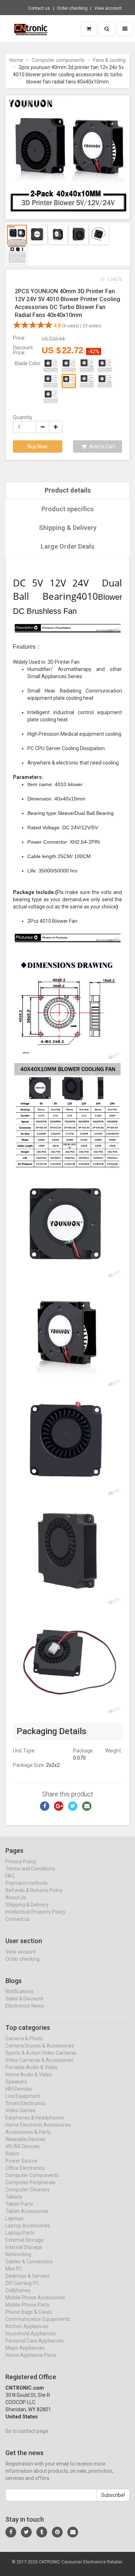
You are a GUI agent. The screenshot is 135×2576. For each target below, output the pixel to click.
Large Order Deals (67, 546)
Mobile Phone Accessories (35, 2298)
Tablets (14, 2197)
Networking (18, 2254)
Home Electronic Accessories (38, 2125)
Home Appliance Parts (31, 2355)
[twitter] (26, 2532)
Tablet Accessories (27, 2211)
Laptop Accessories (28, 2226)
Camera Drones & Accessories (40, 2046)
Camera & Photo (24, 2038)
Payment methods (27, 1883)
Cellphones (18, 2290)
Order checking (72, 8)
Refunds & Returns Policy (34, 1890)
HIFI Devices (19, 2089)
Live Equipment (23, 2096)
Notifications (20, 1991)
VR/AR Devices (22, 2146)
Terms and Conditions (30, 1869)
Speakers (16, 2082)
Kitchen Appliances (27, 2326)
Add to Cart (102, 446)
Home (16, 60)
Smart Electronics (26, 2103)
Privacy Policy (21, 1861)
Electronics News (25, 2006)
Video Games (21, 2110)
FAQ (10, 1876)
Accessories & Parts (28, 2132)
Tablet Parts (19, 2204)
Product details (68, 490)
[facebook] (11, 2532)
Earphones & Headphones (35, 2118)
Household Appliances (31, 2334)
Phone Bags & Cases (29, 2312)
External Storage (24, 2240)
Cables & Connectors (29, 2262)
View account (108, 8)
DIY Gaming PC (22, 2283)
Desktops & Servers (28, 2276)
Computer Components (32, 2175)
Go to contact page (27, 2431)
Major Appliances (25, 2348)
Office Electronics (25, 2168)
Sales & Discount (24, 1999)
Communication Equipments (38, 2319)
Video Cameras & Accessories (39, 2060)
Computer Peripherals (30, 2182)
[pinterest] (57, 2532)
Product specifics (67, 509)
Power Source (21, 2161)
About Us (16, 1897)
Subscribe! (113, 2495)
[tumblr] (42, 2532)
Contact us (39, 8)
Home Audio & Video (29, 2074)
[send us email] (73, 2532)
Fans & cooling (109, 60)
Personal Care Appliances (35, 2341)
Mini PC (14, 2269)
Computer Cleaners (28, 2190)
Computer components (58, 60)
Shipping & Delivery (68, 528)
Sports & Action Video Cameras (41, 2053)
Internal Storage (24, 2247)
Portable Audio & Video (31, 2067)
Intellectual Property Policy (35, 1912)
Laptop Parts (20, 2233)
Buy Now (38, 446)
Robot (12, 2154)
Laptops (15, 2218)
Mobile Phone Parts (28, 2305)
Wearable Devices (26, 2139)
